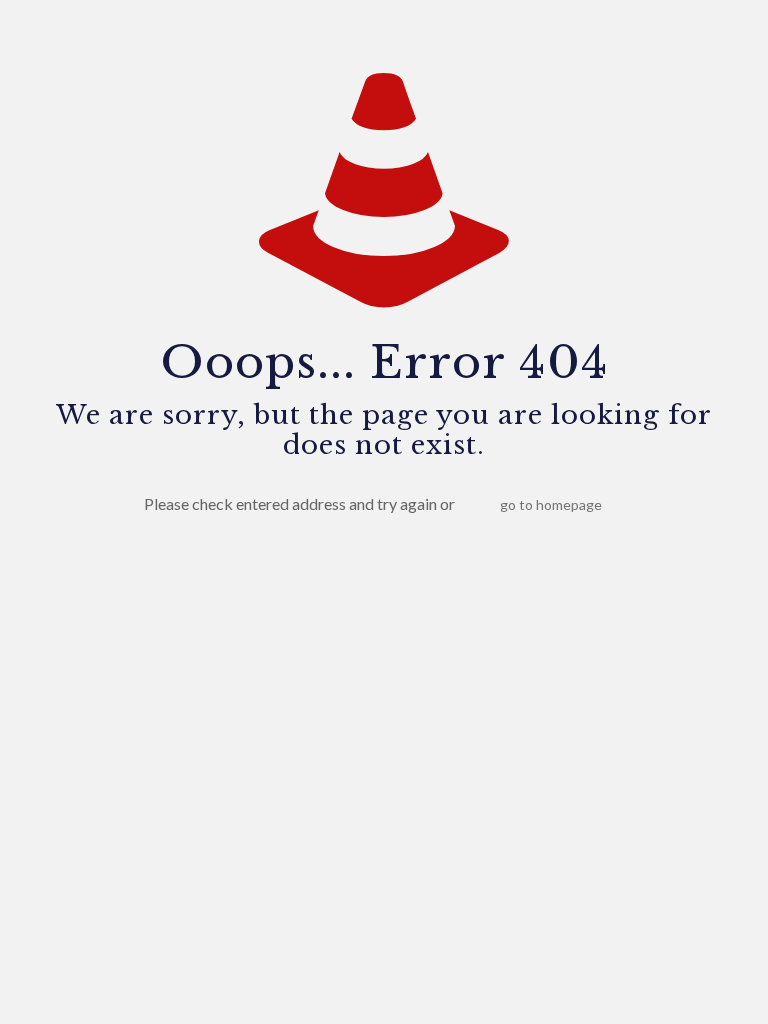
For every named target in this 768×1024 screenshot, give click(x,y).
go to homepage (551, 504)
